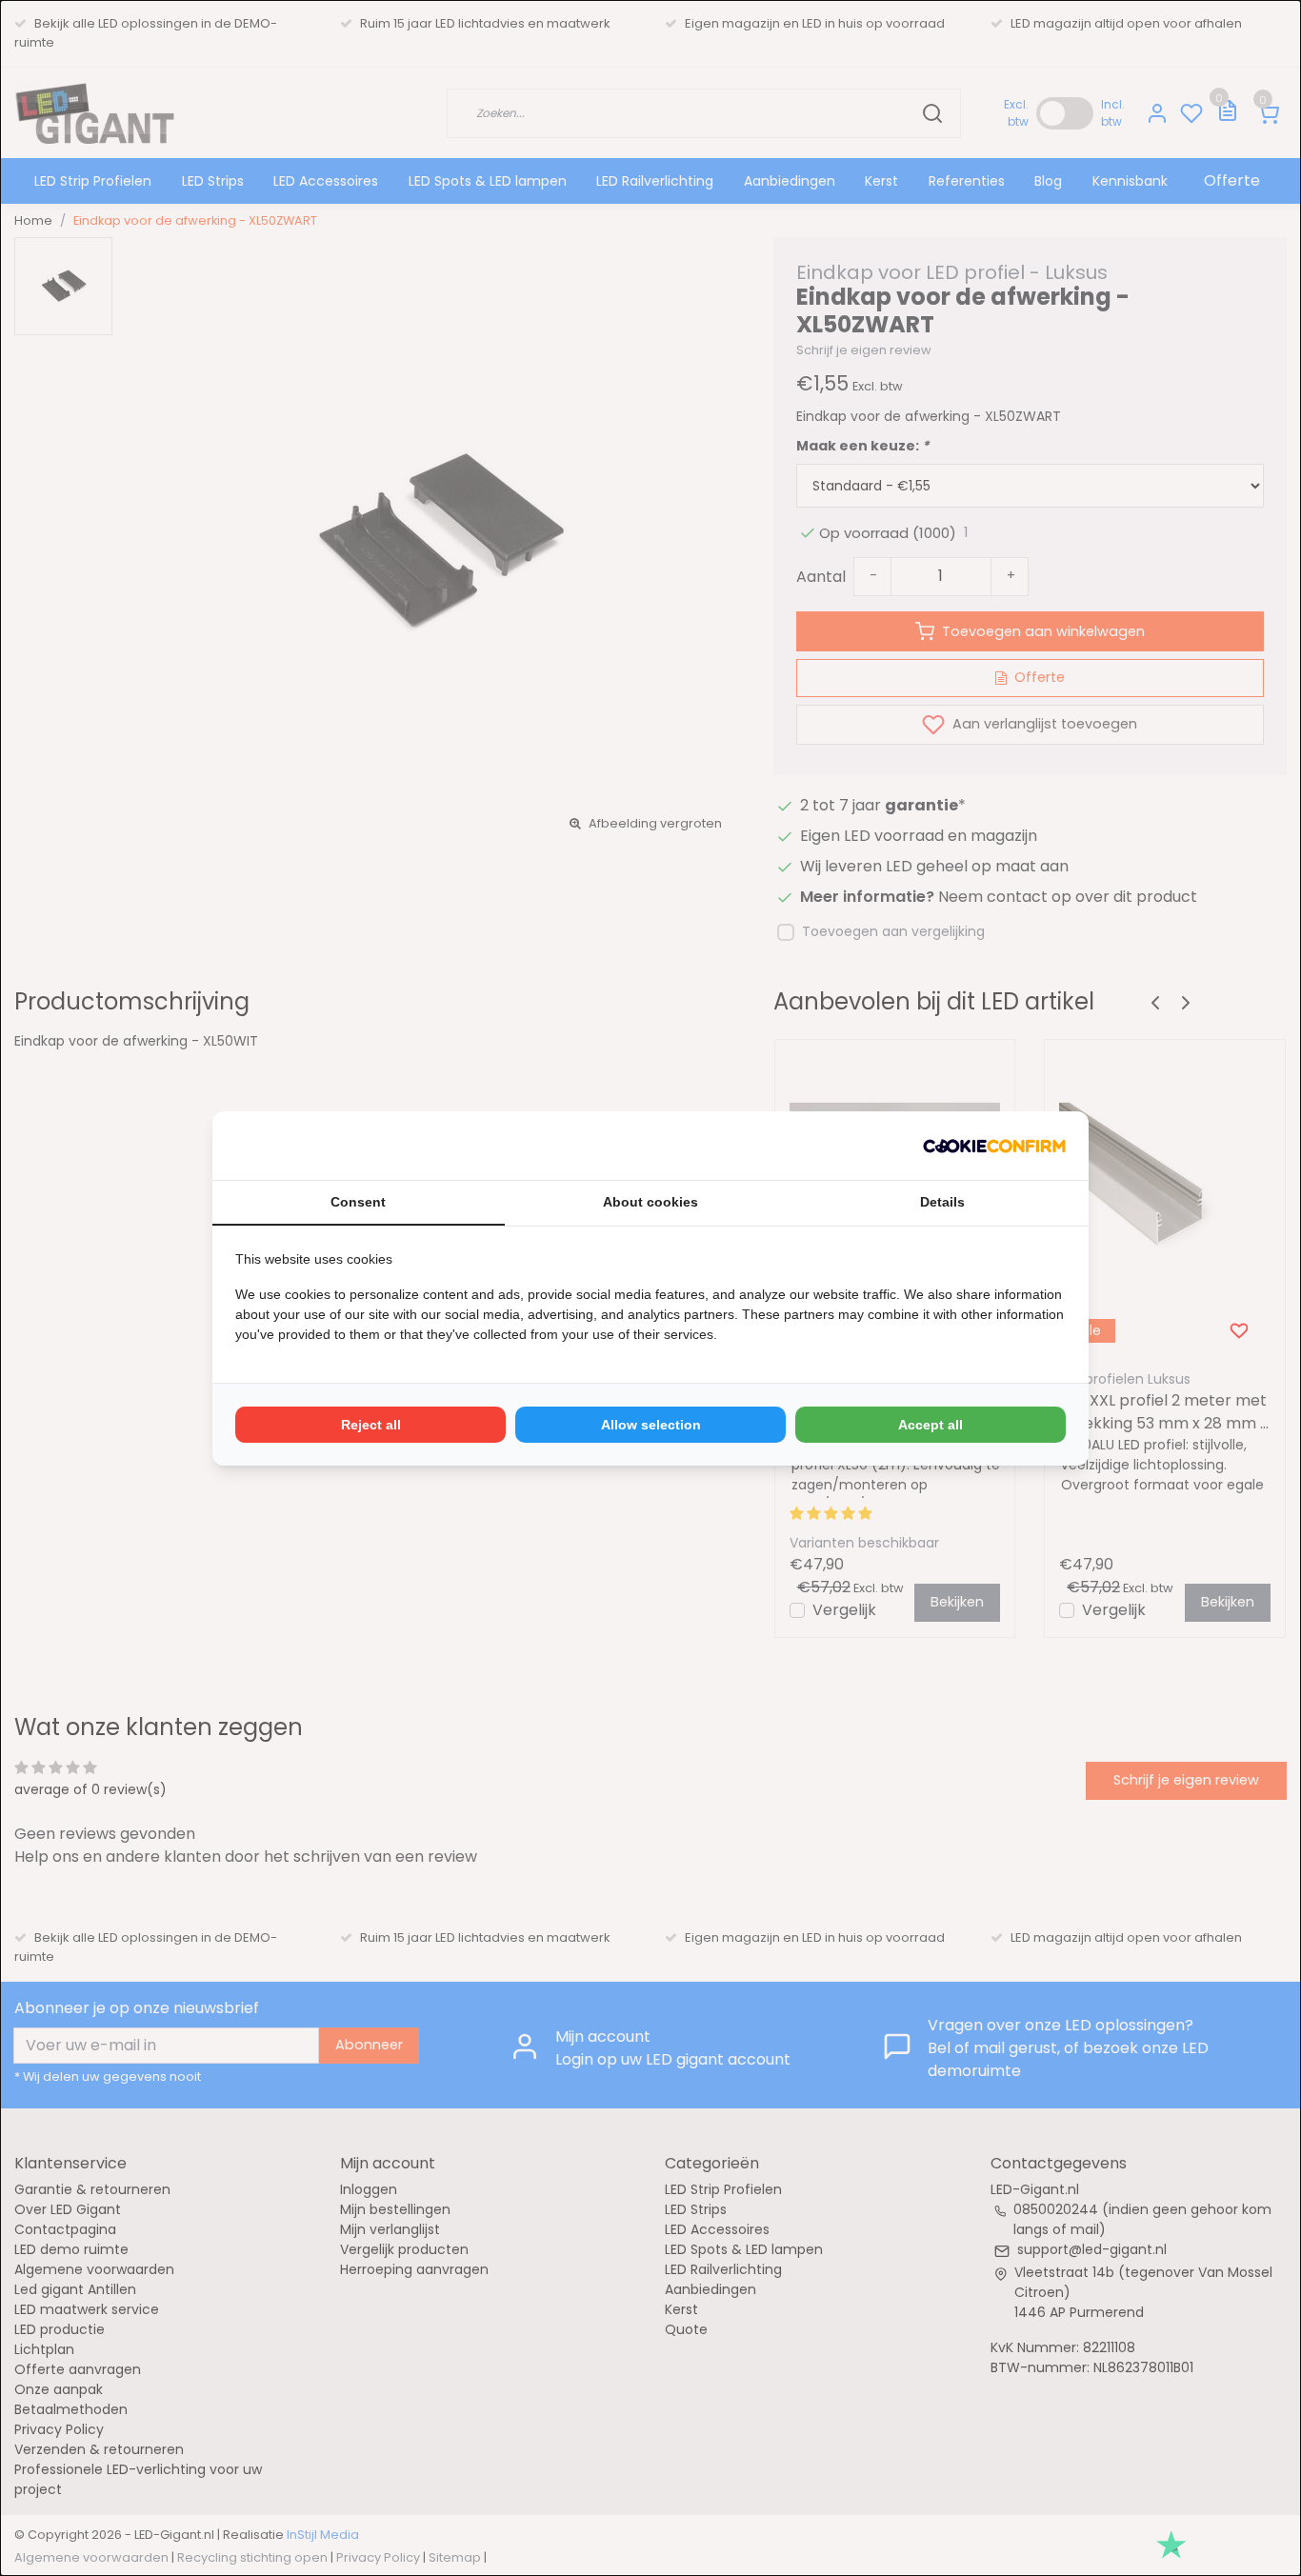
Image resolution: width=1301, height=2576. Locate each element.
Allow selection (651, 1425)
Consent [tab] (358, 1202)
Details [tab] (942, 1202)
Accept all (931, 1425)
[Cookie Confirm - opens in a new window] (994, 1146)
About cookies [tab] (650, 1202)
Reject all (371, 1425)
